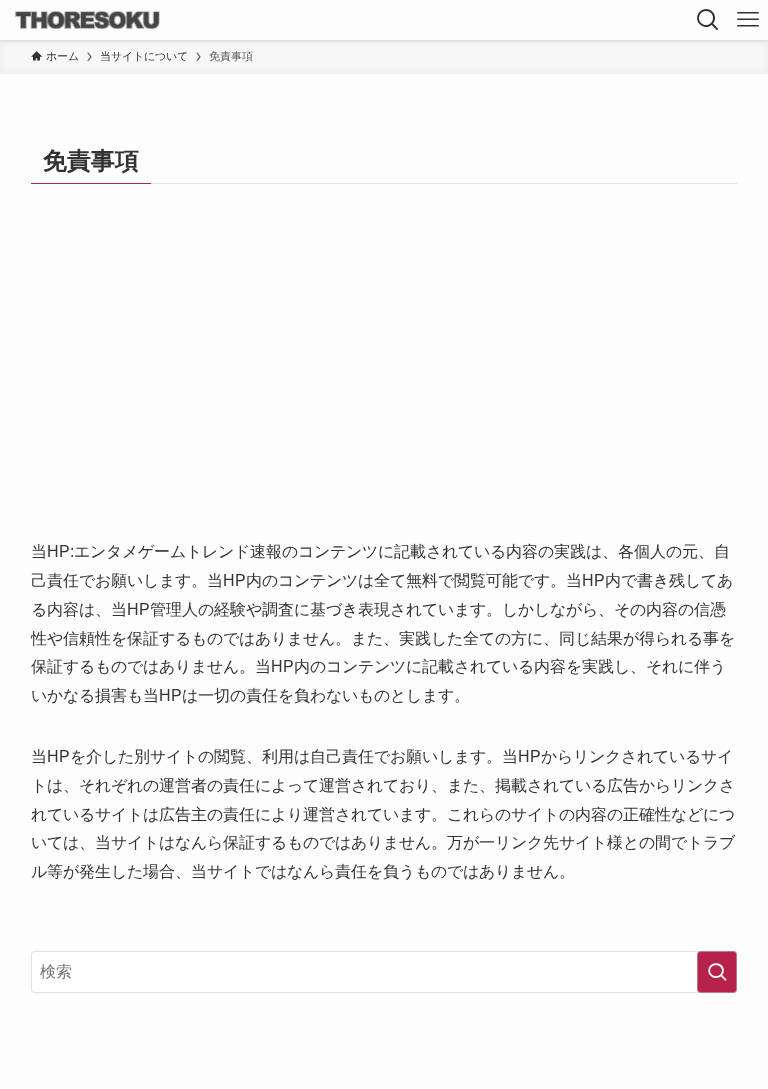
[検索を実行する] (717, 972)
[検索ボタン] (708, 20)
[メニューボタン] (748, 20)
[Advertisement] (384, 388)
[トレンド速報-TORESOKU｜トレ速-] (88, 20)
